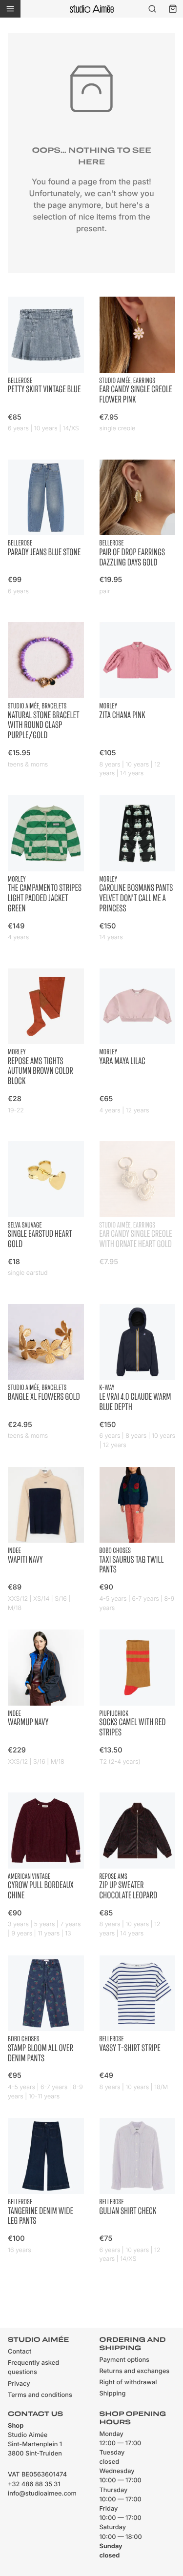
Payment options (124, 2360)
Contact (20, 2352)
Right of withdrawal (128, 2383)
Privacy (19, 2384)
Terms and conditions (40, 2395)
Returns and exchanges (135, 2371)
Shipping (113, 2394)
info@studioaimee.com (42, 2494)
